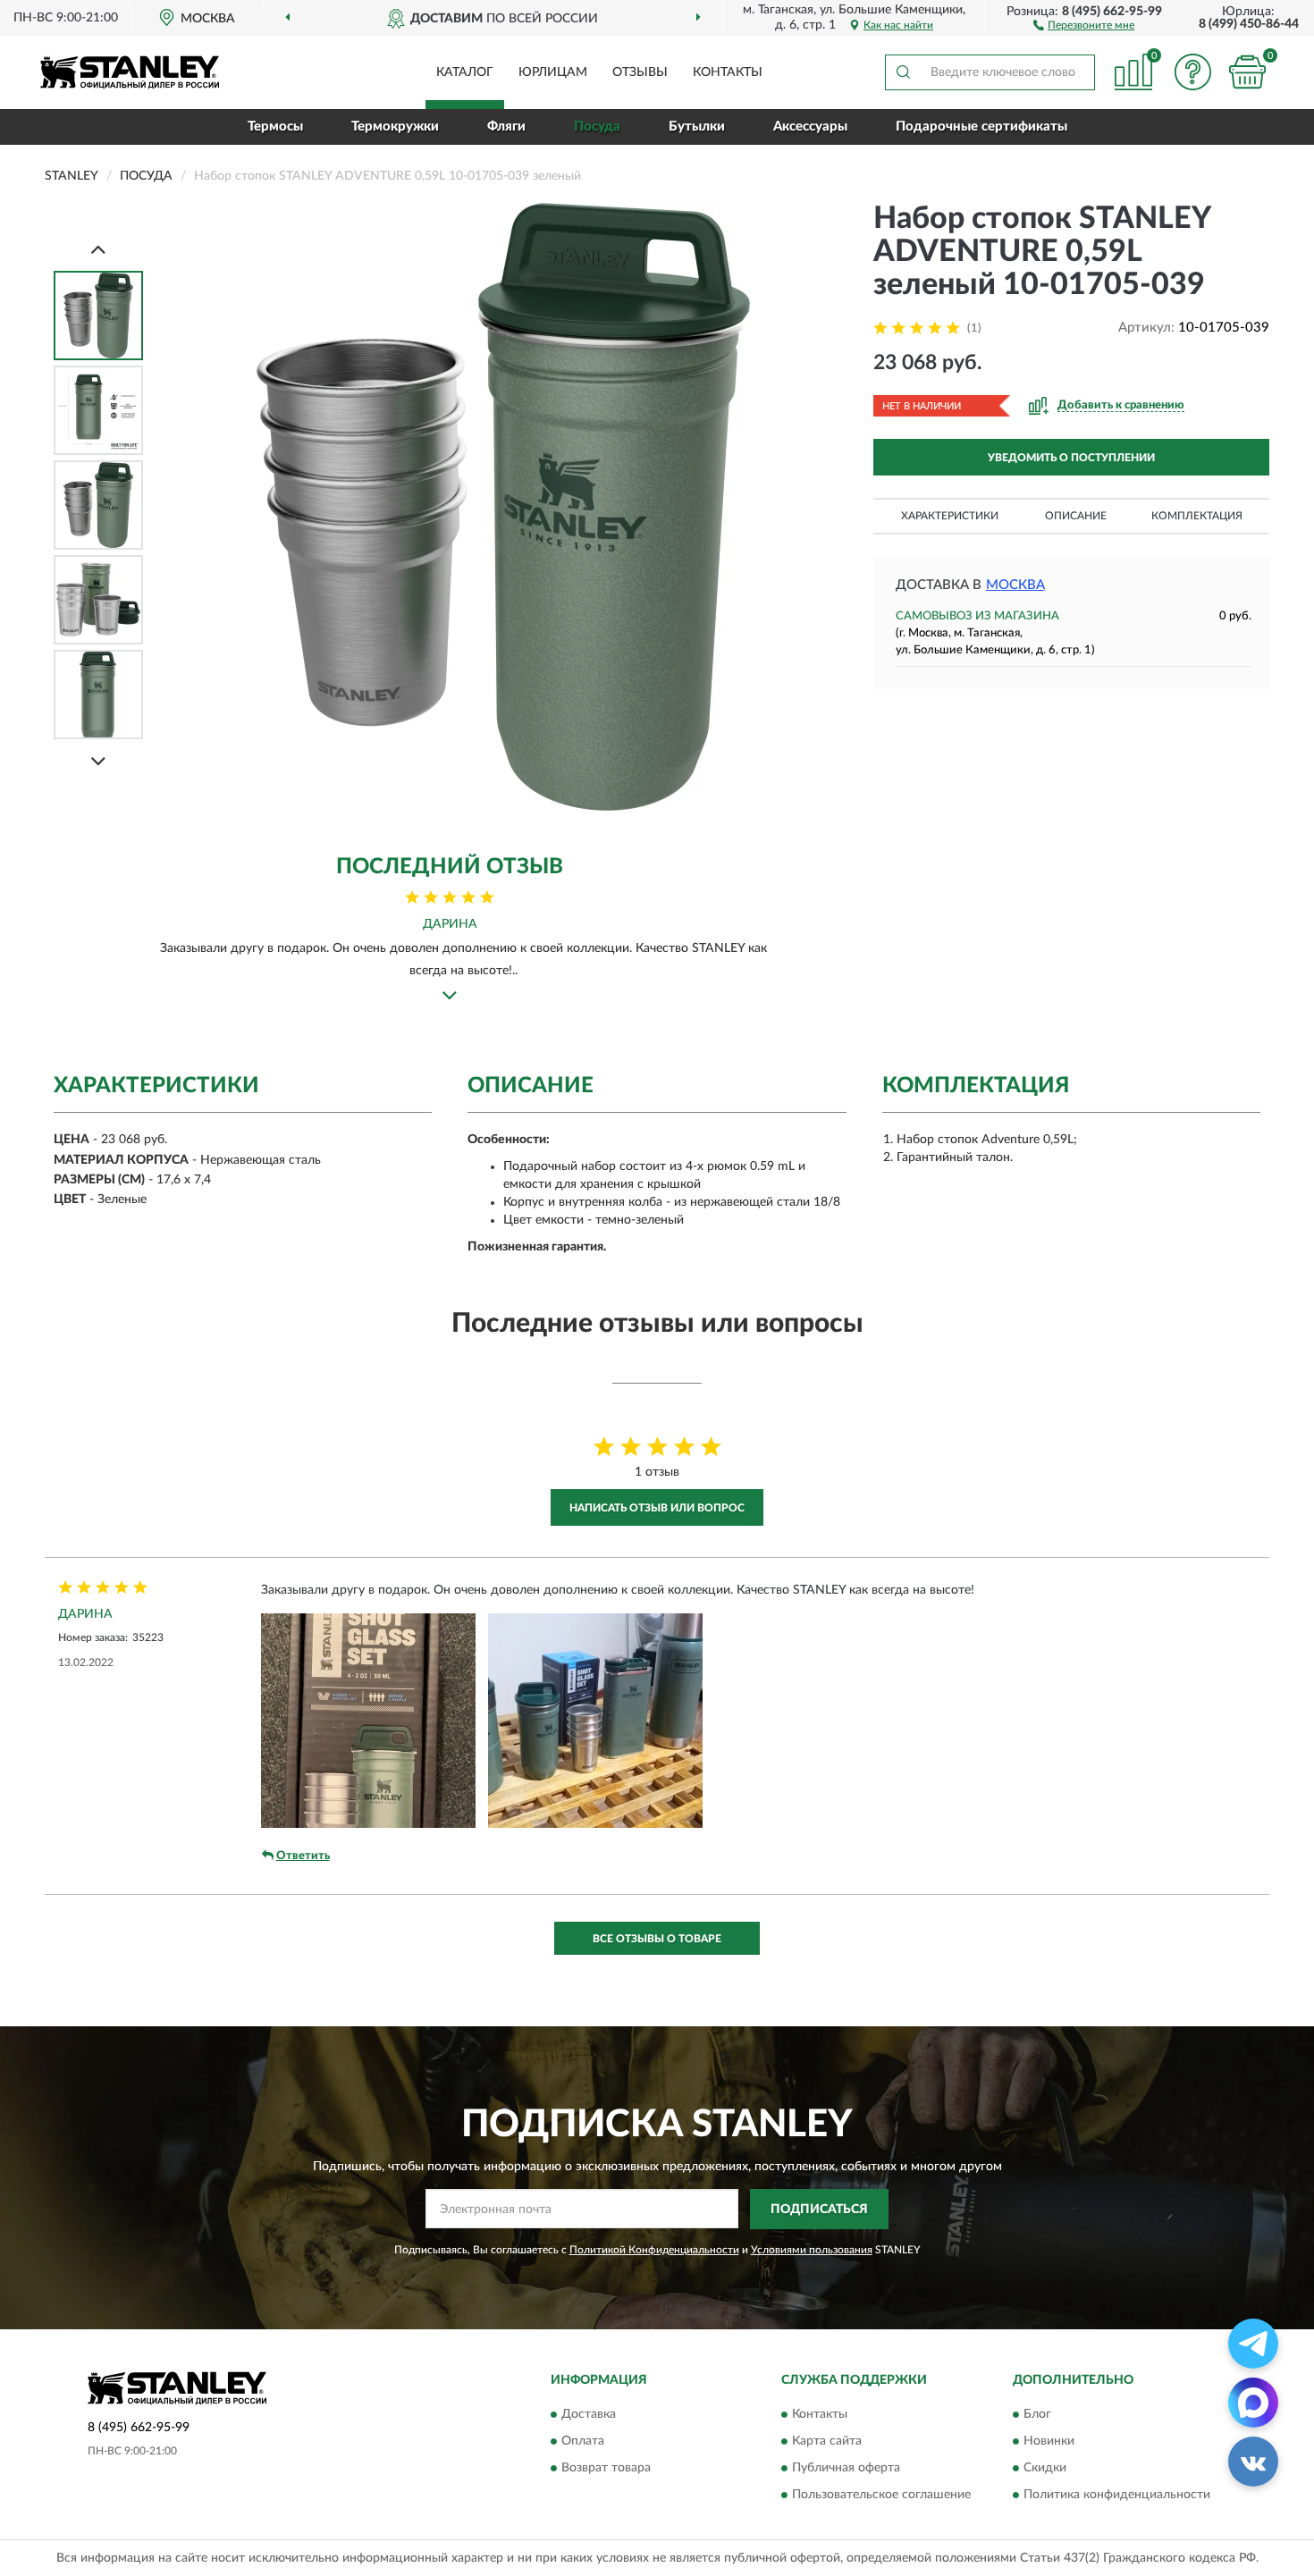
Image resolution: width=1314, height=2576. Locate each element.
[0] (1247, 72)
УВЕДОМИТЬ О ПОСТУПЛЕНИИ (1071, 458)
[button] (1084, 24)
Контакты (728, 72)
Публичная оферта (846, 2469)
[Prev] (98, 249)
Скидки (1045, 2469)
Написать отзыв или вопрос (657, 1508)
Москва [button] (1015, 585)
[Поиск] (903, 72)
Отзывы (640, 72)
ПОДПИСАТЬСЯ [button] (819, 2210)
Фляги (506, 126)
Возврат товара (606, 2469)
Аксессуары (810, 126)
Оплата (583, 2442)
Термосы (275, 126)
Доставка (589, 2415)
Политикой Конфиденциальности (654, 2250)
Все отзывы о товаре (657, 1939)
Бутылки (697, 126)
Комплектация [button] (1197, 516)
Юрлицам (553, 72)
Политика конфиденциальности (1117, 2496)
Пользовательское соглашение (881, 2496)
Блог (1037, 2415)
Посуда (597, 126)
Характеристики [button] (950, 516)
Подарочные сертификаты (981, 126)
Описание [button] (1076, 516)
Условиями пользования (812, 2250)
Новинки (1049, 2442)
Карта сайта (827, 2442)
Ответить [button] (303, 1856)
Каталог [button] (465, 72)
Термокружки (395, 126)
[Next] (98, 761)
